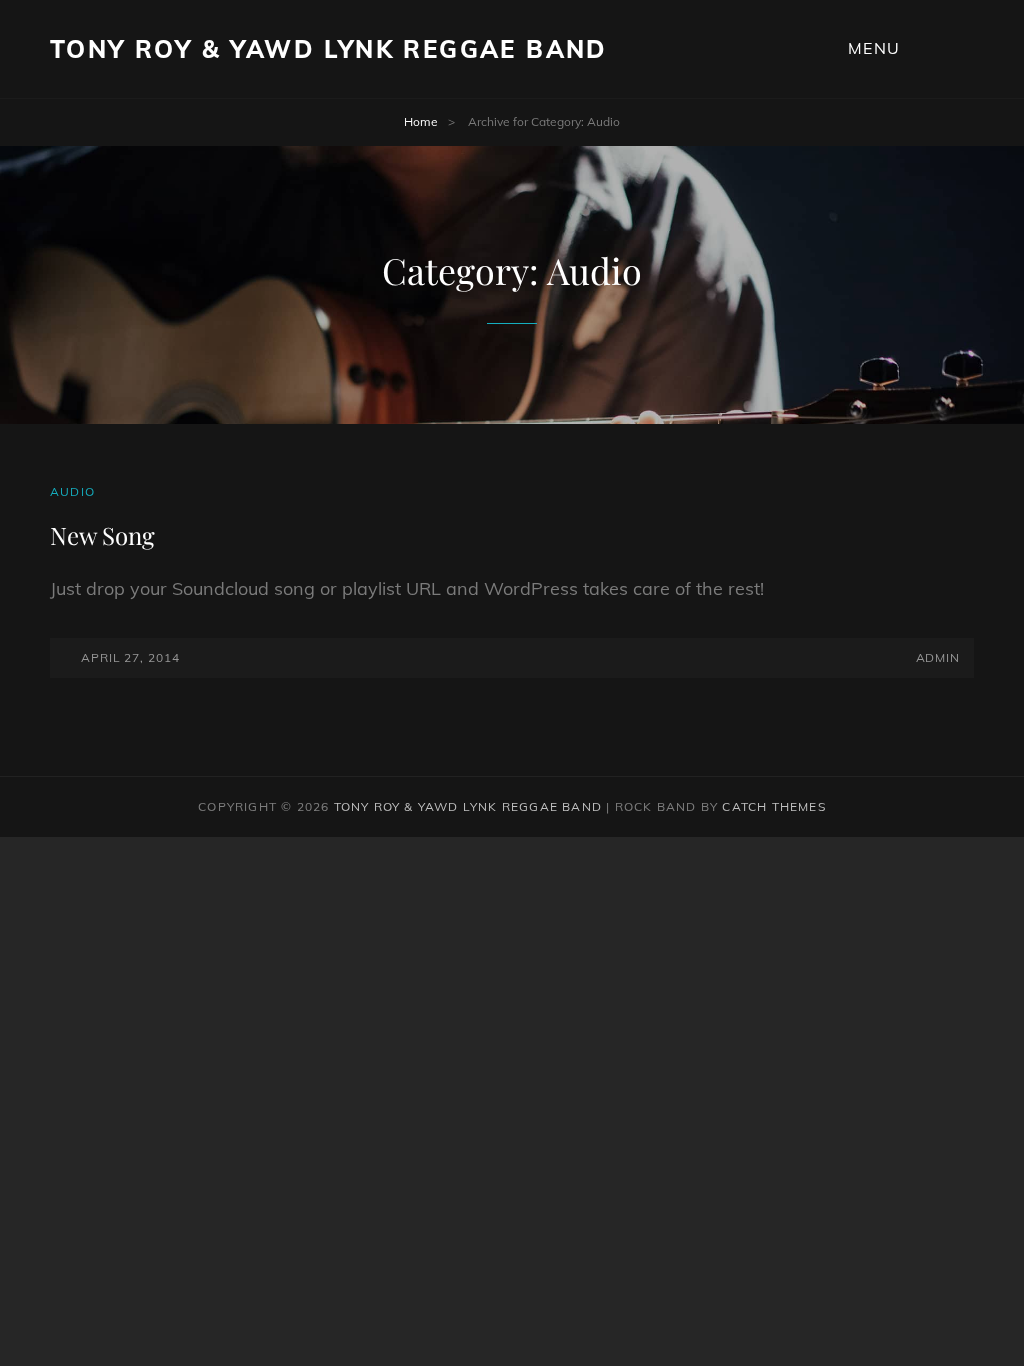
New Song (102, 535)
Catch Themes (773, 806)
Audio (72, 491)
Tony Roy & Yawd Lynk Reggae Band (329, 49)
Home (421, 121)
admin (938, 657)
